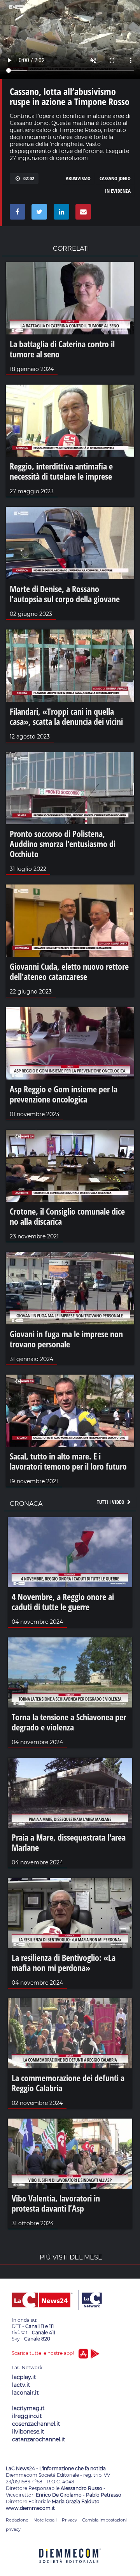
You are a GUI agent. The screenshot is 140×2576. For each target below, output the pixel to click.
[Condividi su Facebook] (16, 214)
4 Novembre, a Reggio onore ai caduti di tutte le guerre (63, 1602)
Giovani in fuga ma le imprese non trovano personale (66, 1339)
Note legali (45, 2520)
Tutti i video (111, 1502)
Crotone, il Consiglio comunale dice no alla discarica (67, 1216)
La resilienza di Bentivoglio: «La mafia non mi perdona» (64, 1962)
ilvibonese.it (28, 2432)
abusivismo (78, 178)
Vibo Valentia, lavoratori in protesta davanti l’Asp (56, 2203)
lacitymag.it (28, 2408)
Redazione (17, 2520)
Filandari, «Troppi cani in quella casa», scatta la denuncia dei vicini (66, 716)
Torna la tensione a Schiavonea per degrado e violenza (69, 1722)
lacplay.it (24, 2377)
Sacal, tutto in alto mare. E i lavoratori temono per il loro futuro (68, 1461)
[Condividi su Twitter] (38, 214)
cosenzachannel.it (36, 2424)
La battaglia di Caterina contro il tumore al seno (62, 349)
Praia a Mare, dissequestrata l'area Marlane (69, 1842)
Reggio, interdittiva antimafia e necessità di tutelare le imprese (61, 471)
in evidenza (118, 191)
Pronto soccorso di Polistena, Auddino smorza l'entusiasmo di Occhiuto (63, 844)
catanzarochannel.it (39, 2439)
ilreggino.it (27, 2416)
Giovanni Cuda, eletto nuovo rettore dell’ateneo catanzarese (69, 971)
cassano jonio (115, 178)
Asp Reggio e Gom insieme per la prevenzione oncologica (64, 1094)
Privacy (69, 2520)
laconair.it (25, 2393)
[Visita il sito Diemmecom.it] (70, 2566)
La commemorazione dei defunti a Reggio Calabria (68, 2083)
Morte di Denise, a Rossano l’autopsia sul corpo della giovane (65, 594)
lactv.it (21, 2385)
